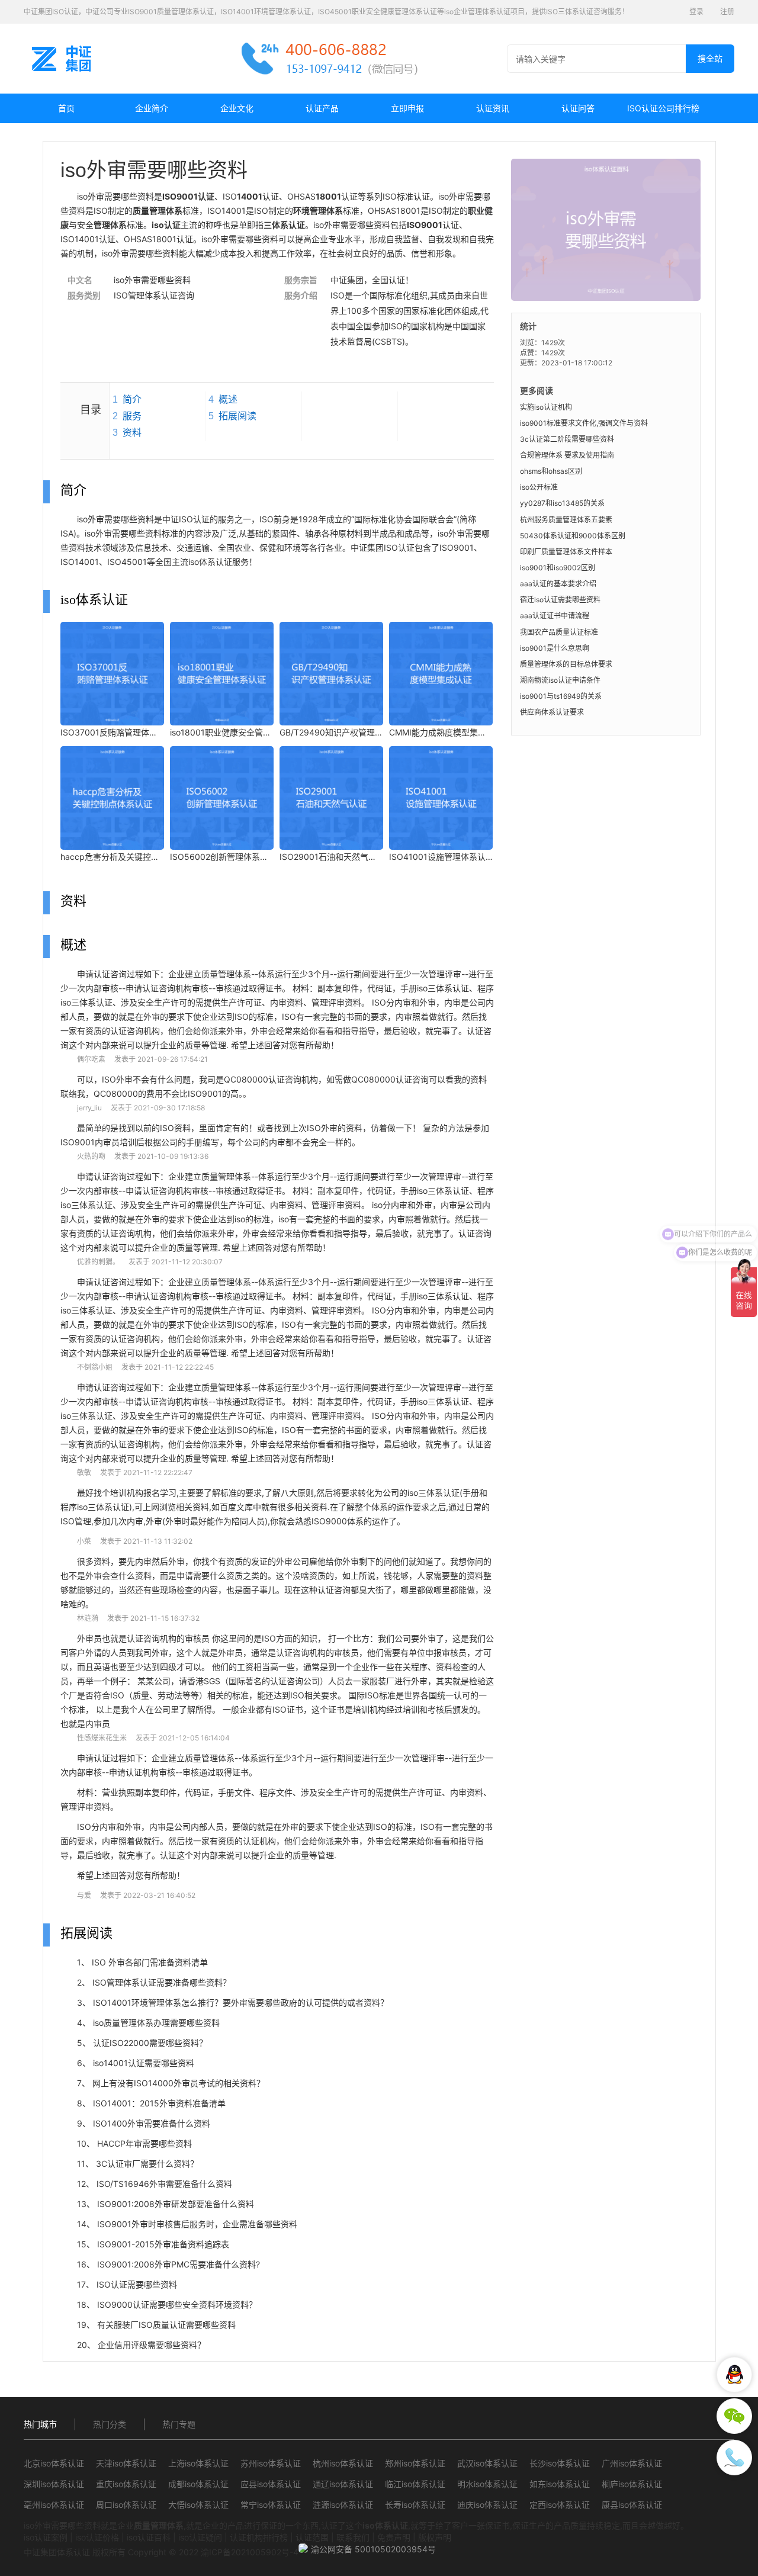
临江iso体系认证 (415, 2484)
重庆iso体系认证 (126, 2484)
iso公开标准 (539, 487)
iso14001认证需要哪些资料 (144, 2063)
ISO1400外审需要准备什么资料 (152, 2123)
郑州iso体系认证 (415, 2463)
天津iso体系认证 (126, 2463)
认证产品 (322, 108)
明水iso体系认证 (487, 2484)
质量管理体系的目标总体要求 (566, 664)
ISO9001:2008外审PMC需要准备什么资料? (179, 2264)
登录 (696, 12)
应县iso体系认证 (271, 2484)
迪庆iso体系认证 (487, 2505)
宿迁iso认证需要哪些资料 (560, 600)
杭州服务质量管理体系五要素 (566, 520)
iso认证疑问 (200, 2537)
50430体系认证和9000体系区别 (573, 536)
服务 (132, 416)
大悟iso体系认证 (198, 2505)
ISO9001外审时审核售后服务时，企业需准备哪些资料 (197, 2224)
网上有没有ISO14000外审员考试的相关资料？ (179, 2083)
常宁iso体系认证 (271, 2505)
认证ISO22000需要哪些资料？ (150, 2043)
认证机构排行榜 (259, 2537)
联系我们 (353, 2537)
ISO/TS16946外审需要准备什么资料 (164, 2184)
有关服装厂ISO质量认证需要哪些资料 (166, 2325)
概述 (228, 399)
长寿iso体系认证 (415, 2505)
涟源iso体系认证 (343, 2505)
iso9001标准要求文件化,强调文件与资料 (584, 423)
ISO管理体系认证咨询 (154, 295)
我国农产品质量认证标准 (559, 632)
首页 (66, 108)
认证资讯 (493, 108)
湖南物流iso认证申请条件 (560, 680)
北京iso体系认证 (54, 2463)
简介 (132, 399)
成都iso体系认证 (198, 2484)
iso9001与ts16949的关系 (561, 696)
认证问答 (578, 108)
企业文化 (237, 108)
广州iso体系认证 (632, 2463)
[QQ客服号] (734, 2375)
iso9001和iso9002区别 (558, 568)
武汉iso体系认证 (487, 2463)
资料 (132, 433)
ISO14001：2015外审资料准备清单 (159, 2103)
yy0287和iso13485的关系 (562, 503)
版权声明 (435, 2537)
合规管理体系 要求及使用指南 (567, 455)
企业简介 (152, 108)
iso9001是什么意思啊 (555, 648)
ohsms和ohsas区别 (551, 471)
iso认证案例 (46, 2537)
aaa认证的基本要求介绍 (558, 584)
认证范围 (312, 2537)
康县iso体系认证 (632, 2505)
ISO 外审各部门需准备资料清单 (150, 1962)
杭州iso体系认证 (343, 2463)
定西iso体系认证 (560, 2505)
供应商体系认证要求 (552, 712)
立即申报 (407, 108)
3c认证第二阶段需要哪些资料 (567, 439)
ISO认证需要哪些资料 (137, 2284)
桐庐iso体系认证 (632, 2484)
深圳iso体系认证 (54, 2484)
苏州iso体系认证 (271, 2463)
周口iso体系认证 (126, 2505)
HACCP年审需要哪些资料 (144, 2143)
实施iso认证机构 (546, 407)
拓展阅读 (237, 416)
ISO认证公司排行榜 (663, 108)
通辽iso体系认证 (343, 2484)
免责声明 (394, 2537)
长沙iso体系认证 (560, 2463)
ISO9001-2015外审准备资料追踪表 (163, 2244)
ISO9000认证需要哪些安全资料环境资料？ (177, 2304)
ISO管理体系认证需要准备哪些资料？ (162, 1982)
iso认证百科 (149, 2537)
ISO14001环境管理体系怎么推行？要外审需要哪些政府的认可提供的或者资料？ (241, 2002)
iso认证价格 (97, 2537)
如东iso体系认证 (560, 2484)
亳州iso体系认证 (54, 2505)
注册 (727, 12)
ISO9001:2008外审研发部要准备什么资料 (176, 2204)
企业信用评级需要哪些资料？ (152, 2345)
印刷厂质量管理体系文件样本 (566, 552)
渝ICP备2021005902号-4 (250, 2552)
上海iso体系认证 (198, 2463)
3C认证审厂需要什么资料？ (147, 2164)
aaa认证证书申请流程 (555, 616)
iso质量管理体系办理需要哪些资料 (156, 2023)
